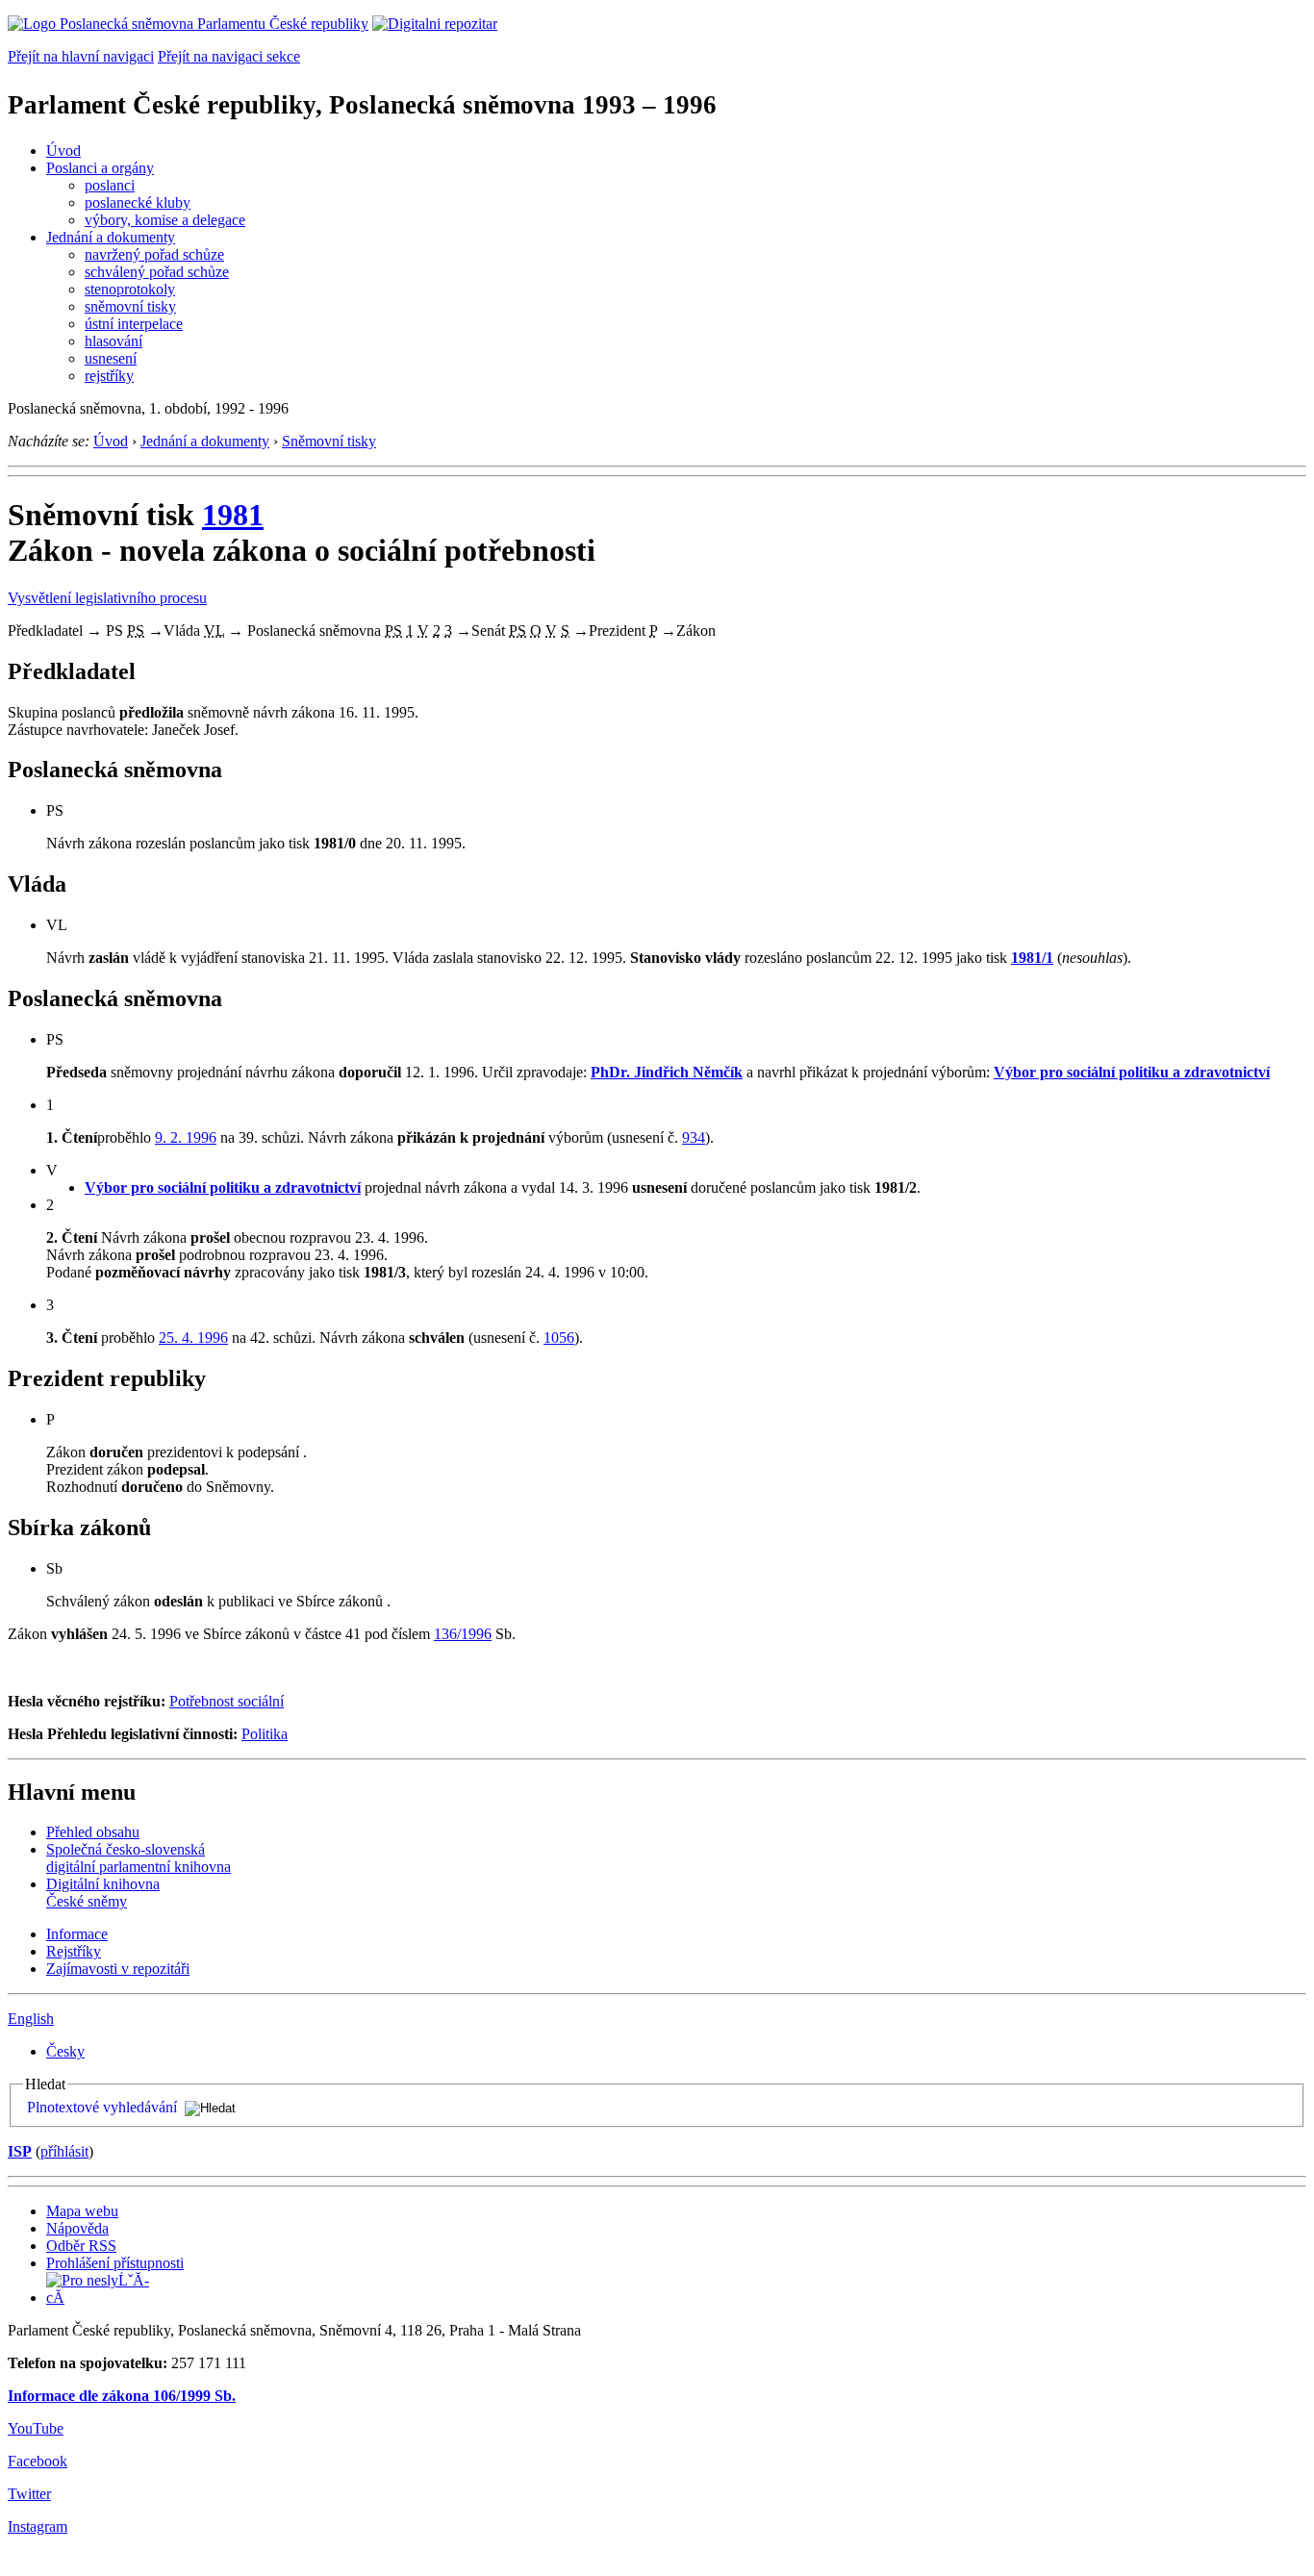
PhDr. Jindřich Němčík (667, 1072)
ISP (20, 2151)
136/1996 (463, 1634)
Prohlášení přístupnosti (115, 2263)
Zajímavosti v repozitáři (118, 1969)
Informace (77, 1934)
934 (694, 1137)
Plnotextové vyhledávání (102, 2107)
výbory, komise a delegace (165, 220)
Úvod (63, 151)
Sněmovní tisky (329, 441)
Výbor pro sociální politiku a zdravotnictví (1132, 1072)
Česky (65, 2051)
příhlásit (64, 2151)
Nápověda (77, 2228)
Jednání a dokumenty (111, 237)
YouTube (36, 2428)
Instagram (38, 2526)
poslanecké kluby (138, 202)
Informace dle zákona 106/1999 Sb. (122, 2396)
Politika (265, 1734)
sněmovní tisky (130, 306)
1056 (559, 1338)
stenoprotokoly (130, 289)
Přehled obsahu (93, 1832)
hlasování (114, 341)
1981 (233, 515)
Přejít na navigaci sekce (229, 56)
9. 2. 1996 (186, 1137)
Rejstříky (74, 1951)
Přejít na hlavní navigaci (81, 56)
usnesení (111, 358)
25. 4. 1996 (193, 1338)
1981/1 (1032, 958)
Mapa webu (82, 2211)
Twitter (29, 2494)
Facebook (38, 2461)
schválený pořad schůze (157, 272)
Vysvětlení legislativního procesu (107, 598)
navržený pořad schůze (154, 254)
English (31, 2019)
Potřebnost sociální (227, 1701)
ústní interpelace (134, 324)
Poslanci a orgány (100, 168)
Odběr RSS (81, 2246)
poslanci (110, 185)
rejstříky (109, 376)
